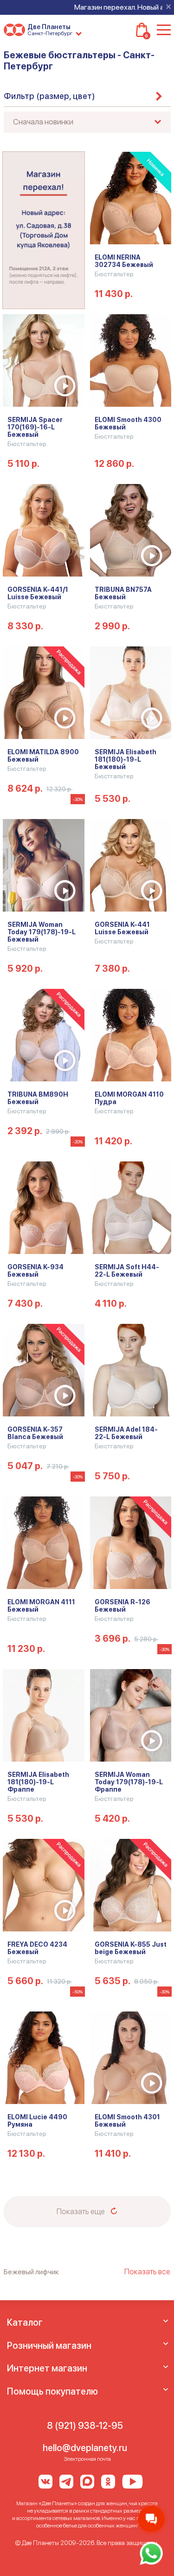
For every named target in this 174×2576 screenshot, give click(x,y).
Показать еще (81, 2211)
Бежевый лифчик (31, 2272)
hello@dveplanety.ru (85, 2448)
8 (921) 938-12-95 (85, 2426)
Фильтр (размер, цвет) (49, 96)
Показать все (147, 2272)
